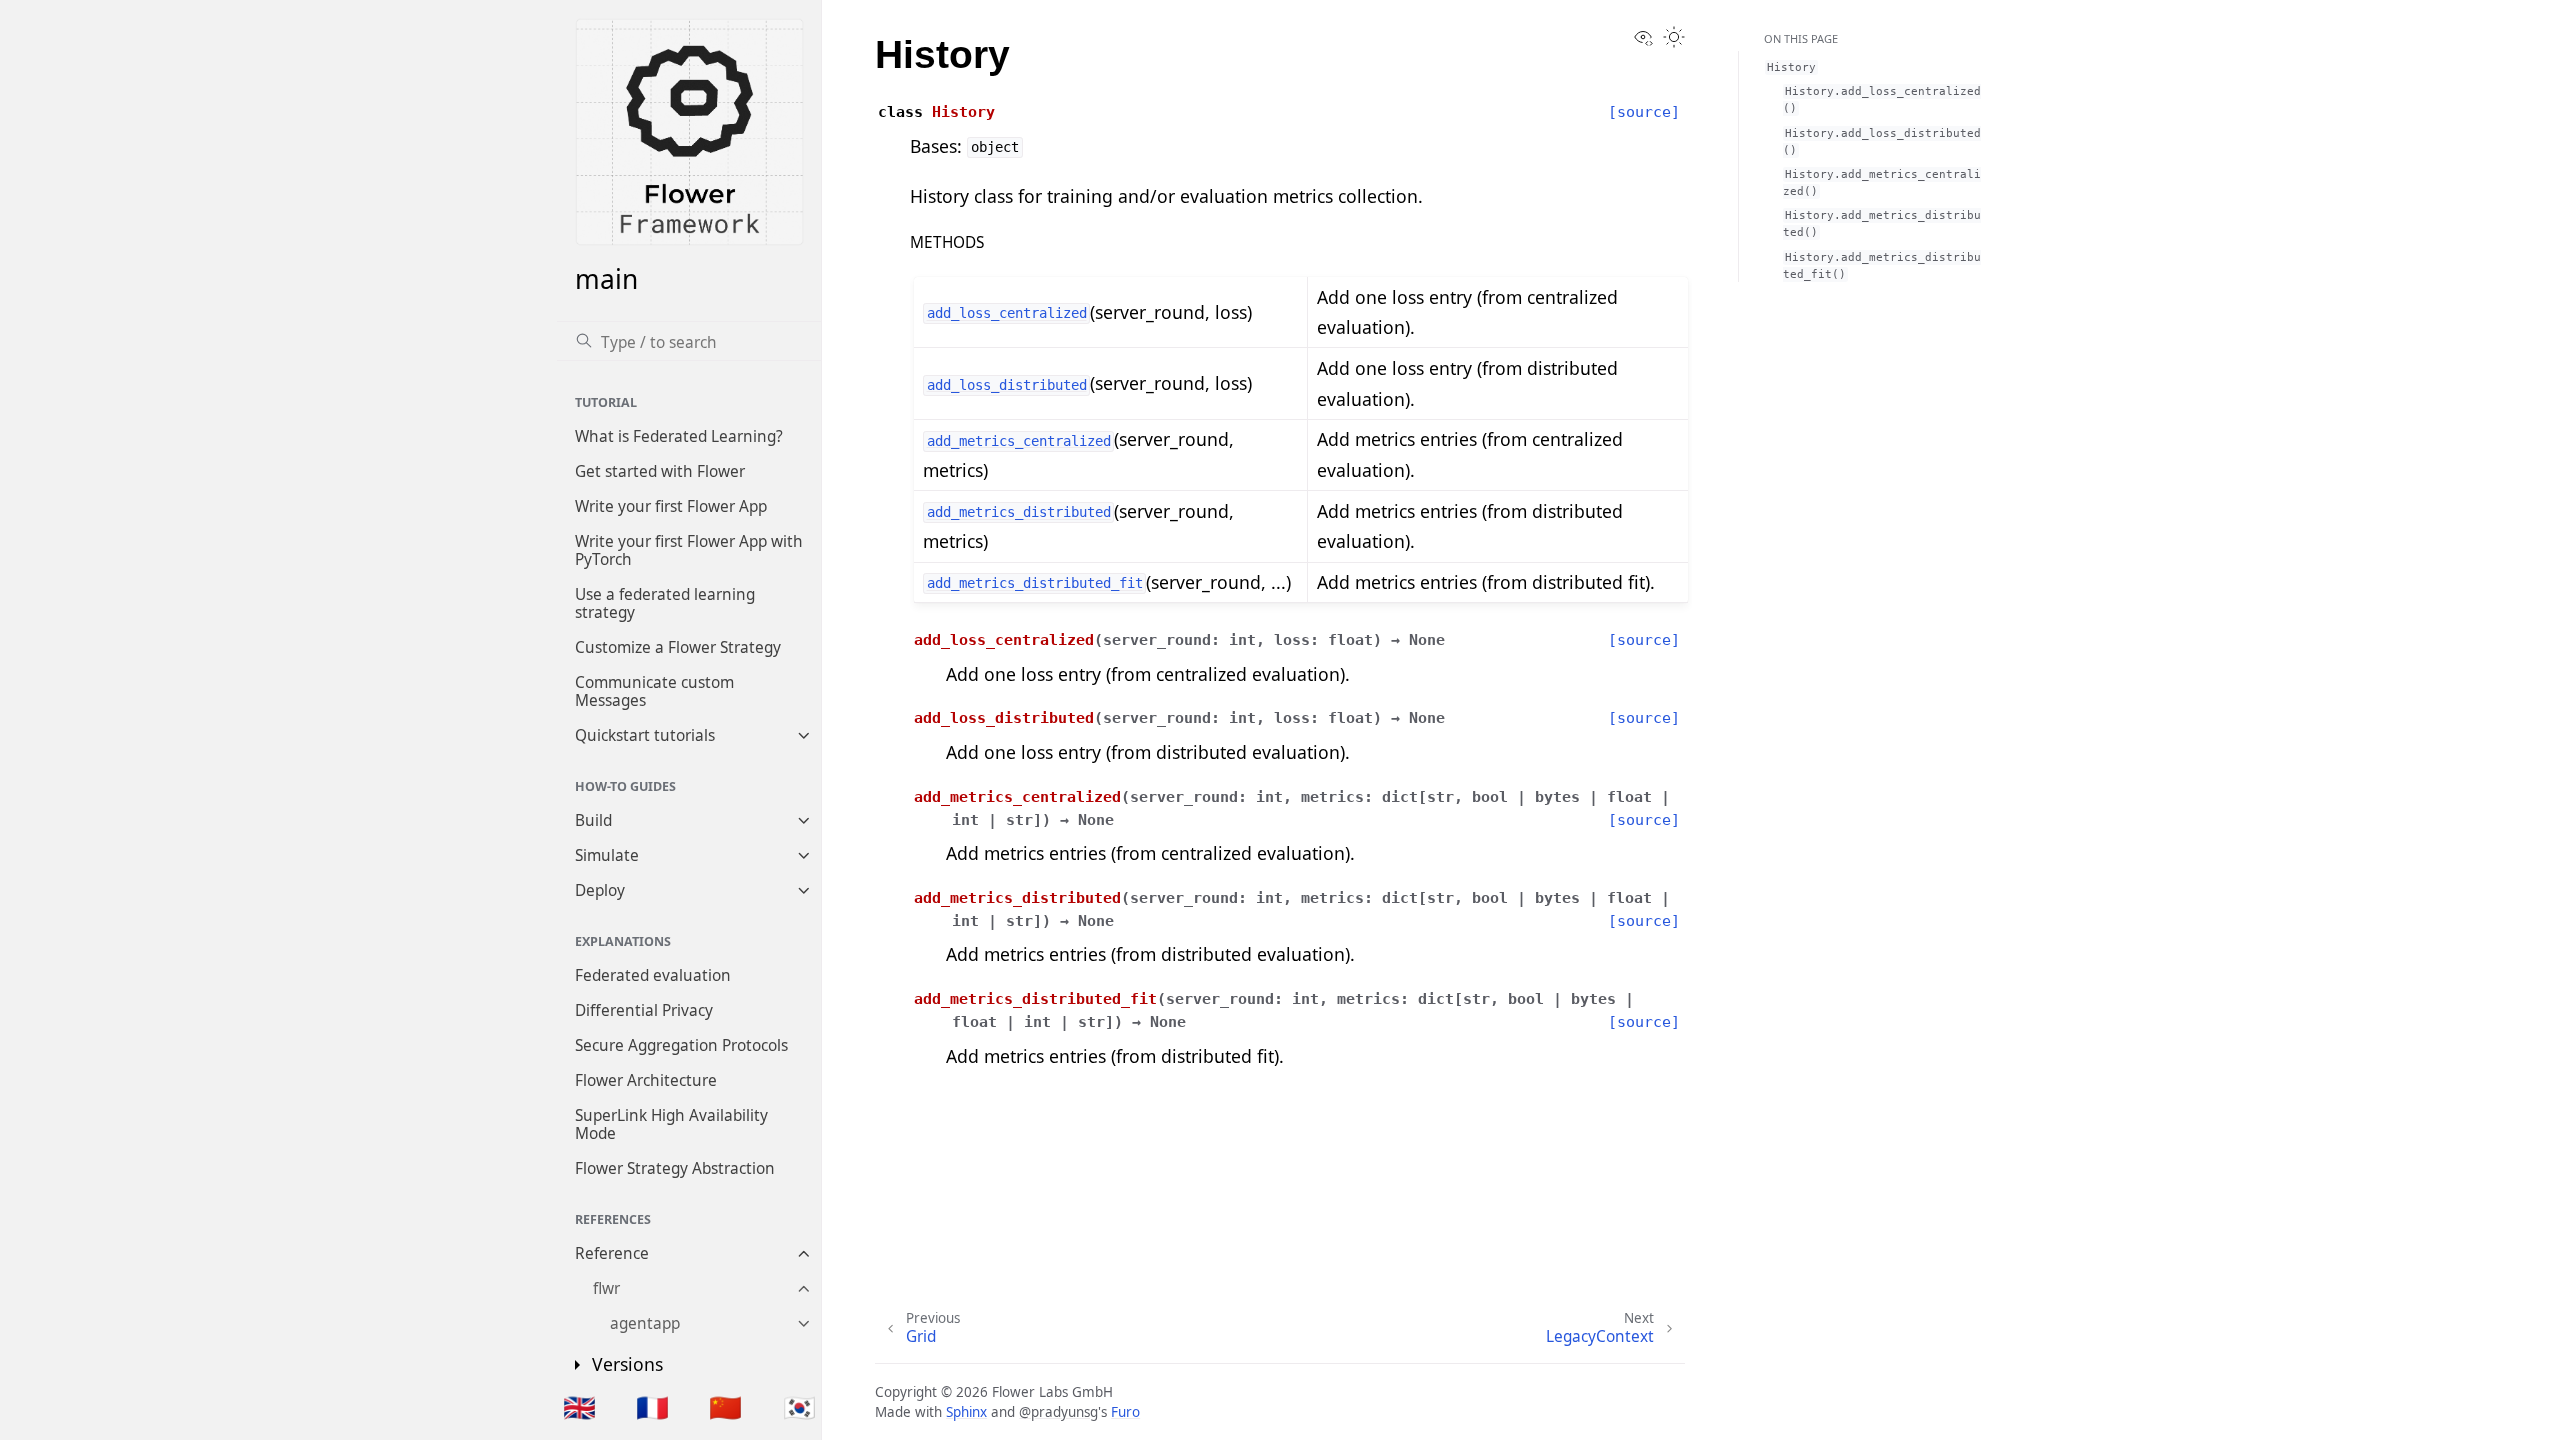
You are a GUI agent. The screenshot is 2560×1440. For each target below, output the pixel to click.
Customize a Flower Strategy (678, 647)
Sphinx (966, 1412)
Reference (612, 1253)
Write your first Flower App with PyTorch (689, 550)
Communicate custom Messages (654, 691)
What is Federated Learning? (679, 436)
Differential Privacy (644, 1010)
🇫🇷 (652, 1407)
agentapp (645, 1323)
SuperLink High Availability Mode (671, 1124)
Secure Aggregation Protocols (681, 1045)
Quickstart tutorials (645, 735)
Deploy (600, 890)
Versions (627, 1364)
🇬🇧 (579, 1407)
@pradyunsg (1058, 1412)
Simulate (607, 855)
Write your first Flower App (671, 506)
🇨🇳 (725, 1407)
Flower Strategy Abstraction (675, 1168)
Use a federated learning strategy (665, 603)
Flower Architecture (646, 1080)
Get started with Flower (660, 471)
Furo (1125, 1412)
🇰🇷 (799, 1407)
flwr (606, 1288)
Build (593, 820)
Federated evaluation (653, 975)
